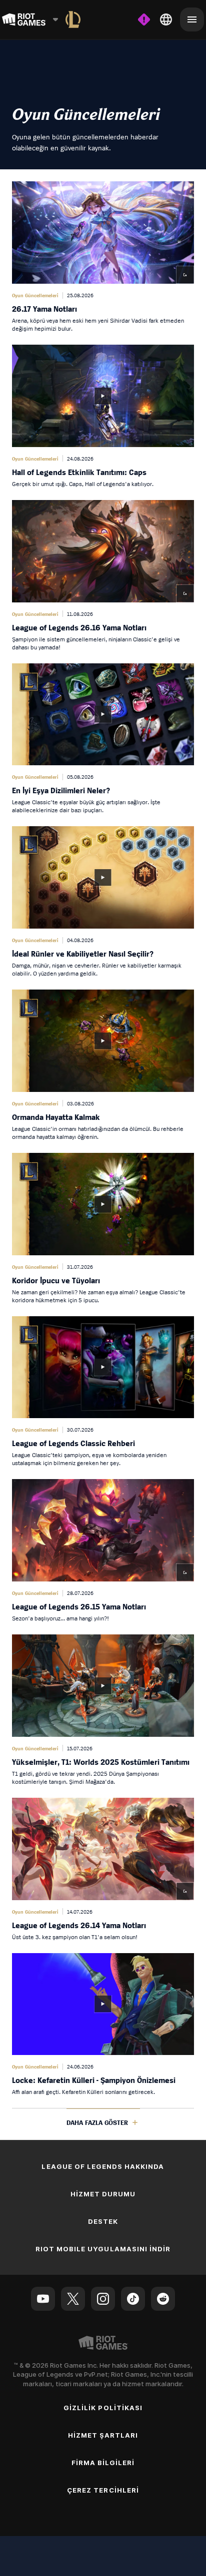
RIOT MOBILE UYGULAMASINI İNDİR (103, 2249)
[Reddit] (163, 2299)
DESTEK (103, 2221)
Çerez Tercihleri (103, 2490)
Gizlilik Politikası (103, 2408)
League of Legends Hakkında (103, 2166)
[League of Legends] (73, 19)
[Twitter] (73, 2299)
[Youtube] (43, 2299)
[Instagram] (103, 2299)
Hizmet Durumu (103, 2194)
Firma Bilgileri (103, 2463)
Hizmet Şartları (103, 2435)
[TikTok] (133, 2299)
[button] (103, 257)
